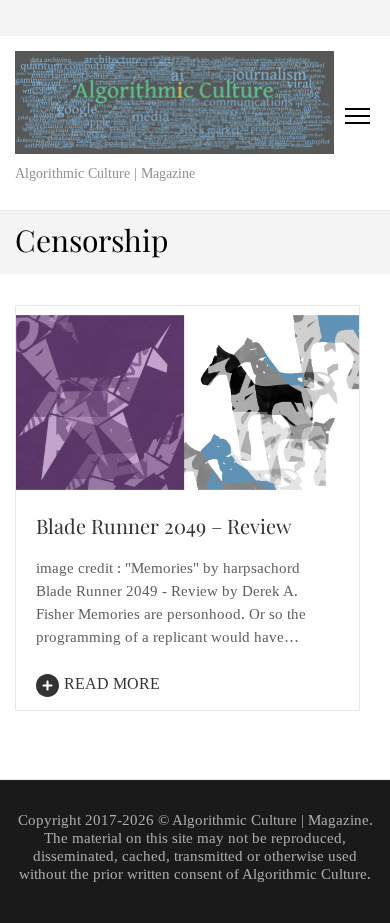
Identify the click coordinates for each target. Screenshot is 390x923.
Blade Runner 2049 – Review (163, 525)
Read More (112, 683)
